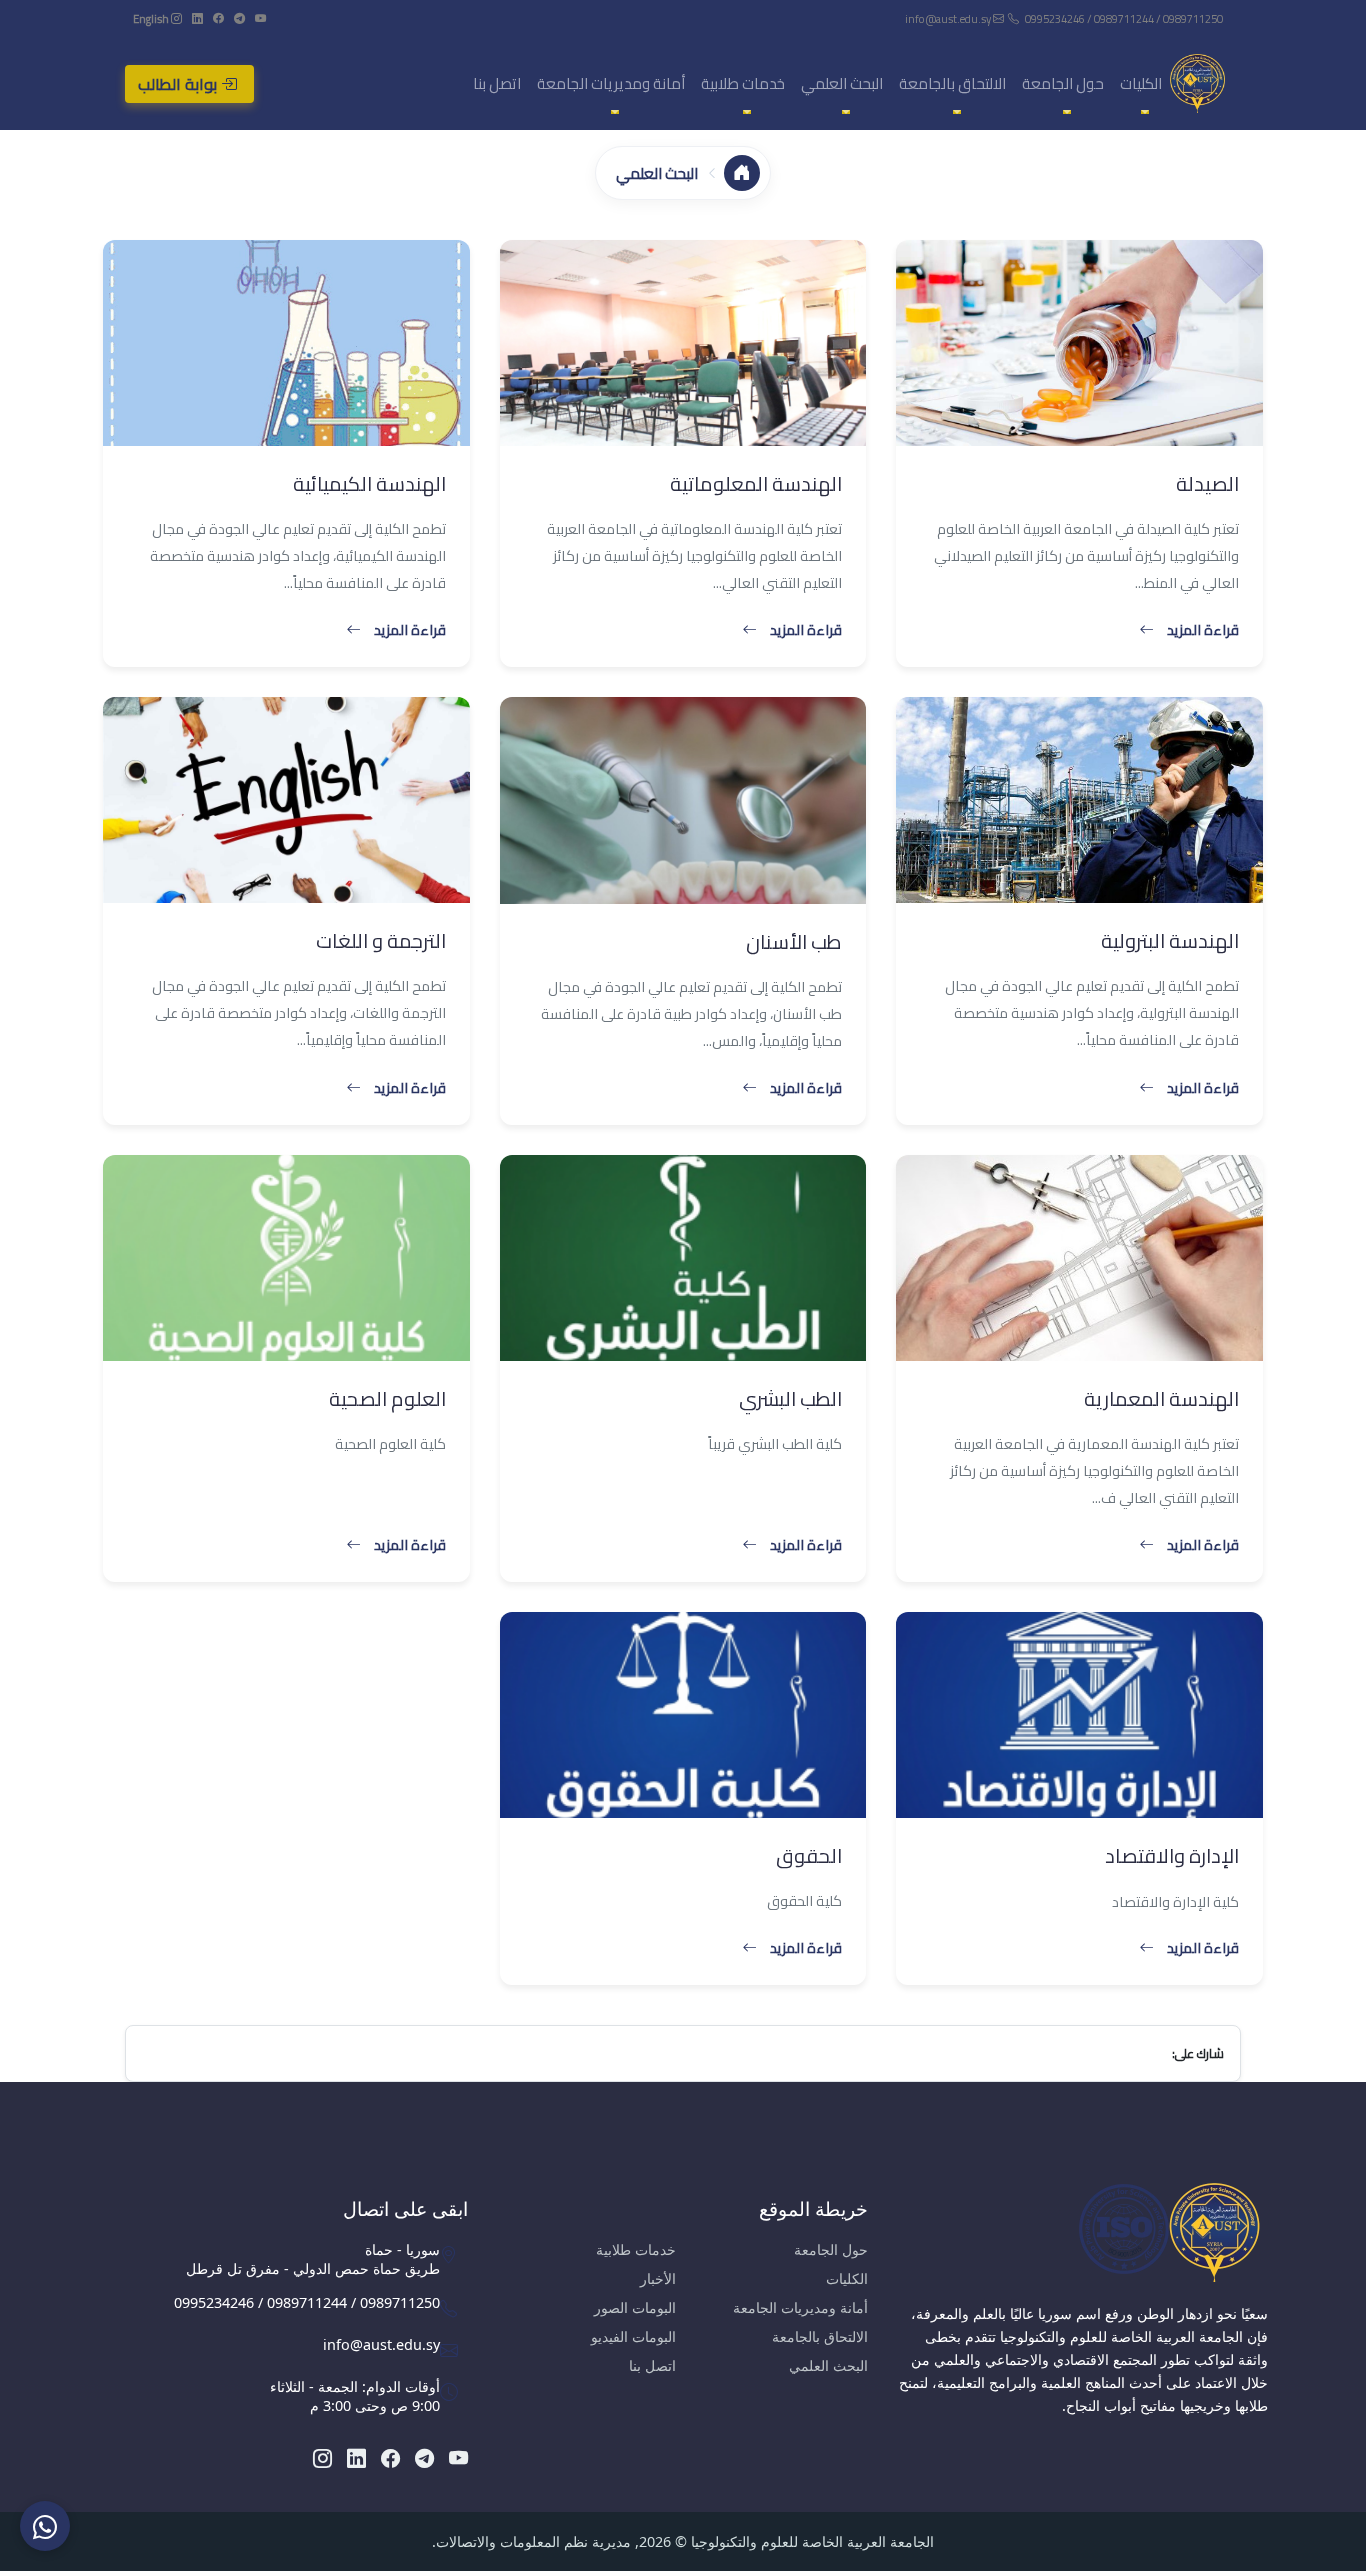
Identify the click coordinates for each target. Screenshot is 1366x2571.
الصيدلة (1207, 483)
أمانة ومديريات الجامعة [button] (611, 83)
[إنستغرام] (175, 18)
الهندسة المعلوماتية (756, 483)
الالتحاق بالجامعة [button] (952, 83)
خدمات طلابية (636, 2249)
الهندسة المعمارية (1161, 1398)
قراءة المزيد (1203, 629)
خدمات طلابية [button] (743, 83)
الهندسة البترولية (1170, 940)
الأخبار (658, 2278)
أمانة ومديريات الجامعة (800, 2307)
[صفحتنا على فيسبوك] (217, 18)
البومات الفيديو (633, 2336)
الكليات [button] (1141, 83)
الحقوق (809, 1855)
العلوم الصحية (387, 1398)
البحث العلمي (828, 2365)
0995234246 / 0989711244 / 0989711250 (1124, 18)
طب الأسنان (794, 941)
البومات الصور (635, 2307)
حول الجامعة (831, 2249)
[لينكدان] (196, 18)
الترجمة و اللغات (381, 940)
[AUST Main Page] (1083, 2232)
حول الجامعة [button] (1063, 83)
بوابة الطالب (179, 84)
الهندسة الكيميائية (369, 483)
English (151, 18)
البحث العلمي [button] (842, 83)
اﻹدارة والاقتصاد (1172, 1855)
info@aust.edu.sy (949, 18)
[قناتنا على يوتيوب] (259, 18)
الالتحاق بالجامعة (820, 2336)
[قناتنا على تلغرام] (238, 18)
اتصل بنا (497, 83)
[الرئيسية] (742, 173)
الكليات (847, 2278)
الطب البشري (790, 1398)
